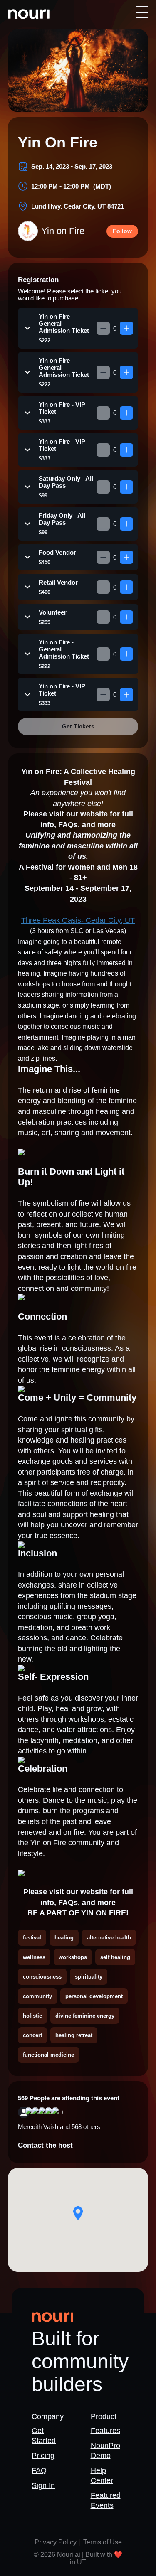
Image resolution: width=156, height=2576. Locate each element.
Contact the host (45, 2145)
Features (105, 2431)
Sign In (43, 2485)
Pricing (43, 2456)
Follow (122, 231)
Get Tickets (78, 726)
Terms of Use (103, 2542)
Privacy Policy (56, 2542)
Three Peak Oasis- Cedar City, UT (78, 920)
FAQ (39, 2470)
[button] (78, 2213)
